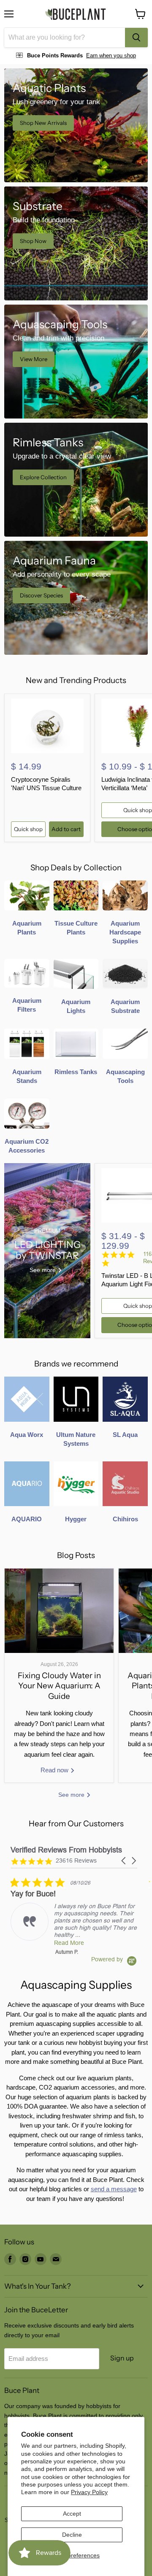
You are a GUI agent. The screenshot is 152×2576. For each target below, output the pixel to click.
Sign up (122, 2358)
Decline (72, 2535)
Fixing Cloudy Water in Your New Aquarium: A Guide (59, 1686)
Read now (55, 1770)
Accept (72, 2514)
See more (72, 1795)
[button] (124, 1861)
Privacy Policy (89, 2492)
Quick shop (28, 829)
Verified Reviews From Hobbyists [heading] (66, 1850)
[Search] (136, 38)
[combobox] (65, 38)
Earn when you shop (111, 55)
